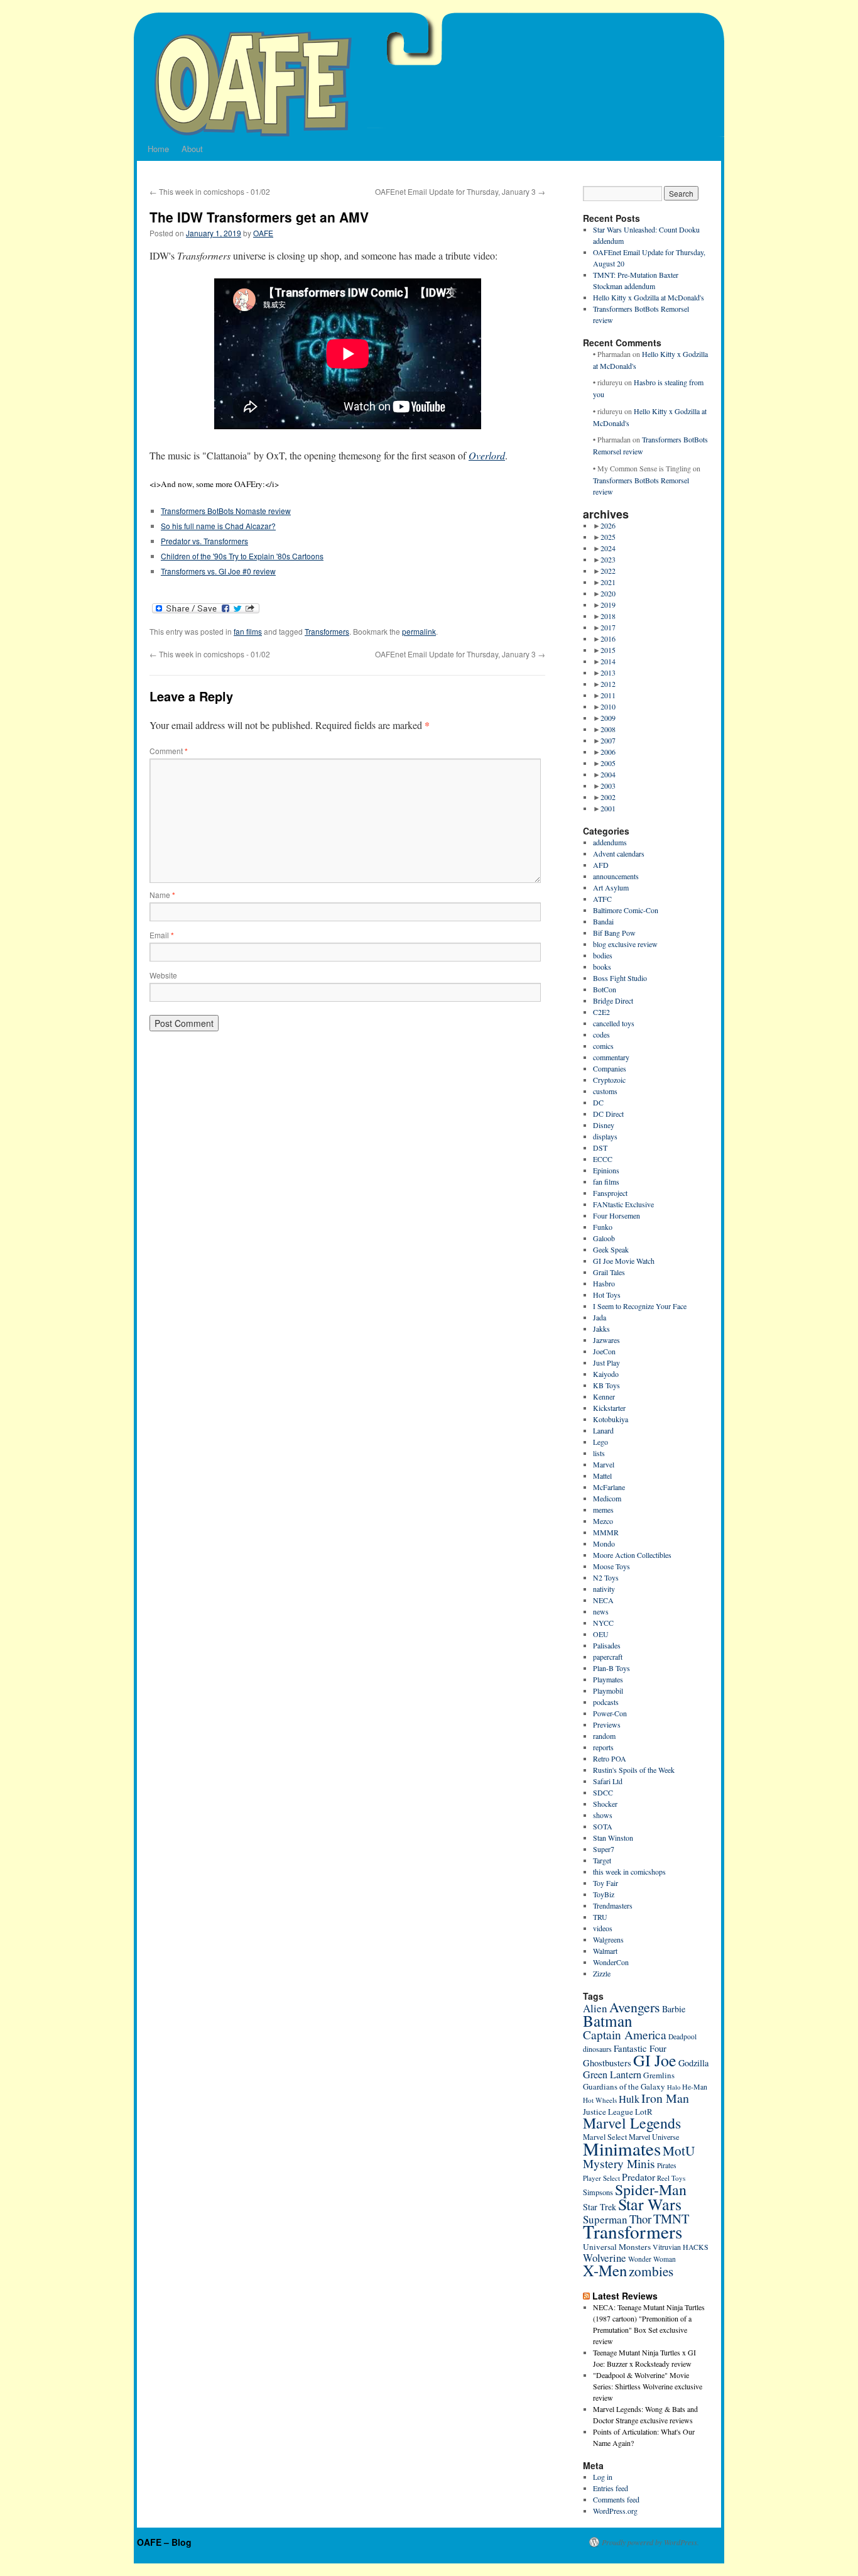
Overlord (487, 455)
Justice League (608, 2112)
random (604, 1736)
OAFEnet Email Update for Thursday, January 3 (460, 191)
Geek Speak (611, 1249)
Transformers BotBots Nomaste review (226, 511)
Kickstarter (609, 1408)
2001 (608, 808)
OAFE (263, 233)
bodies (603, 955)
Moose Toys (611, 1566)
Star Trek (600, 2207)
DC (598, 1102)
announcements (616, 876)
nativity (604, 1589)
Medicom (607, 1498)
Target (602, 1860)
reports (603, 1747)
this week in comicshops (629, 1872)
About (192, 149)
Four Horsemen (616, 1215)
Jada (600, 1317)
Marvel (604, 1464)
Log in (603, 2477)
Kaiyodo (606, 1374)
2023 (608, 559)
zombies (651, 2271)
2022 (608, 571)
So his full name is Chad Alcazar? (218, 526)
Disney (604, 1125)
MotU (679, 2151)
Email (162, 935)
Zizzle (602, 1973)
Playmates (608, 1679)
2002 (608, 797)
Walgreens (608, 1939)
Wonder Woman (652, 2259)
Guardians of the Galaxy (624, 2086)
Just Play (606, 1362)
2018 (608, 616)
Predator (638, 2177)
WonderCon (611, 1962)
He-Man (695, 2087)
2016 (608, 639)
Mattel (602, 1476)
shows (603, 1815)
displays (605, 1136)
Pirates (667, 2165)
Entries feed (611, 2488)
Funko (603, 1227)
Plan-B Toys (611, 1668)
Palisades (607, 1645)
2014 (608, 661)
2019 (608, 605)
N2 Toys (606, 1577)
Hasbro (604, 1283)
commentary (611, 1057)
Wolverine (605, 2258)
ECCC (603, 1159)
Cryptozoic (609, 1080)
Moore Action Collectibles (632, 1555)
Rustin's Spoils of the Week (634, 1770)
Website (163, 975)
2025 (608, 537)
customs (605, 1091)
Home (158, 149)
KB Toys (606, 1385)
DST (600, 1148)
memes (603, 1510)
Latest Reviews (625, 2296)
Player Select (601, 2178)
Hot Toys (607, 1295)
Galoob (604, 1238)
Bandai (603, 921)
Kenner (604, 1396)
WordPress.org (615, 2511)
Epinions (606, 1170)
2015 (608, 650)
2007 (608, 740)
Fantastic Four (640, 2048)
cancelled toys (614, 1023)
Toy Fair (605, 1883)
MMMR (606, 1532)
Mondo (604, 1543)
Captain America (625, 2035)
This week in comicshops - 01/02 (210, 191)
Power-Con (610, 1713)
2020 (608, 593)
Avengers (635, 2007)
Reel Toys (671, 2178)
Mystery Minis (619, 2163)
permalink (419, 631)
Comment (169, 751)
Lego (600, 1442)
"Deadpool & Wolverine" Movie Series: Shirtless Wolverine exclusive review (648, 2386)
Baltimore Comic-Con (626, 910)
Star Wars (650, 2204)
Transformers (327, 631)
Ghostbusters (607, 2063)
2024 (608, 548)
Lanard (603, 1430)
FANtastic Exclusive (623, 1204)
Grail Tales (609, 1272)
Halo (674, 2087)
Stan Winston (613, 1838)
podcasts (606, 1702)
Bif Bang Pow (614, 933)
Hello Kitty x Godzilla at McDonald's (649, 297)
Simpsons (598, 2192)
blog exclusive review (625, 944)
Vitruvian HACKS (681, 2247)
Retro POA (610, 1758)
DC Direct (608, 1114)
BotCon (605, 989)
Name (162, 895)
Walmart (605, 1951)
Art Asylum (611, 887)
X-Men (605, 2270)
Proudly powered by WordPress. (650, 2542)
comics (603, 1046)
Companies (610, 1068)
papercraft (608, 1657)
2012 (608, 684)
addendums (610, 842)
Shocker (605, 1804)
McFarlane (609, 1487)
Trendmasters (613, 1905)
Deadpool (682, 2036)
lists (599, 1453)
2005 (608, 763)
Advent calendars (619, 853)
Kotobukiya (611, 1419)
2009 (608, 718)
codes (601, 1034)
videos (603, 1928)
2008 (608, 729)
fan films (248, 631)
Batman (608, 2020)
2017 (608, 627)
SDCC (603, 1792)
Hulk (629, 2099)
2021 (608, 582)
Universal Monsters (617, 2247)
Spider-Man (651, 2190)
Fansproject (610, 1193)
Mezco (603, 1521)
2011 (608, 695)
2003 (608, 786)
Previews (607, 1724)
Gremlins (659, 2075)
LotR (644, 2112)
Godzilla (693, 2063)
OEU (601, 1634)
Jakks (601, 1329)
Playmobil (608, 1691)
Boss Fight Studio (620, 978)
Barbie (674, 2009)
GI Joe (655, 2060)
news (601, 1611)
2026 (608, 525)
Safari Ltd (608, 1781)
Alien (595, 2008)
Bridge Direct (613, 1000)
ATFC (602, 899)
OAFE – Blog (164, 2542)
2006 (608, 752)
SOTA (603, 1826)
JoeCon (604, 1351)
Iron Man (665, 2098)
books (602, 967)
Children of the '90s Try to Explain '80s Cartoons (242, 556)
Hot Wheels (600, 2100)
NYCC (603, 1623)
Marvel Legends (632, 2123)
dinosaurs (597, 2049)
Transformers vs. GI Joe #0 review (218, 571)
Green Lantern (612, 2075)
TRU (600, 1917)
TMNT (671, 2218)
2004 (608, 774)
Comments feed (616, 2499)
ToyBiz (604, 1894)
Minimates (622, 2148)
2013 (608, 672)
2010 (608, 706)
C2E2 (601, 1012)
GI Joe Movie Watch (624, 1261)
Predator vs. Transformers (204, 541)
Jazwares (606, 1340)
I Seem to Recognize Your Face (640, 1306)
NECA (603, 1600)
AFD (601, 865)
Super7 (604, 1849)
